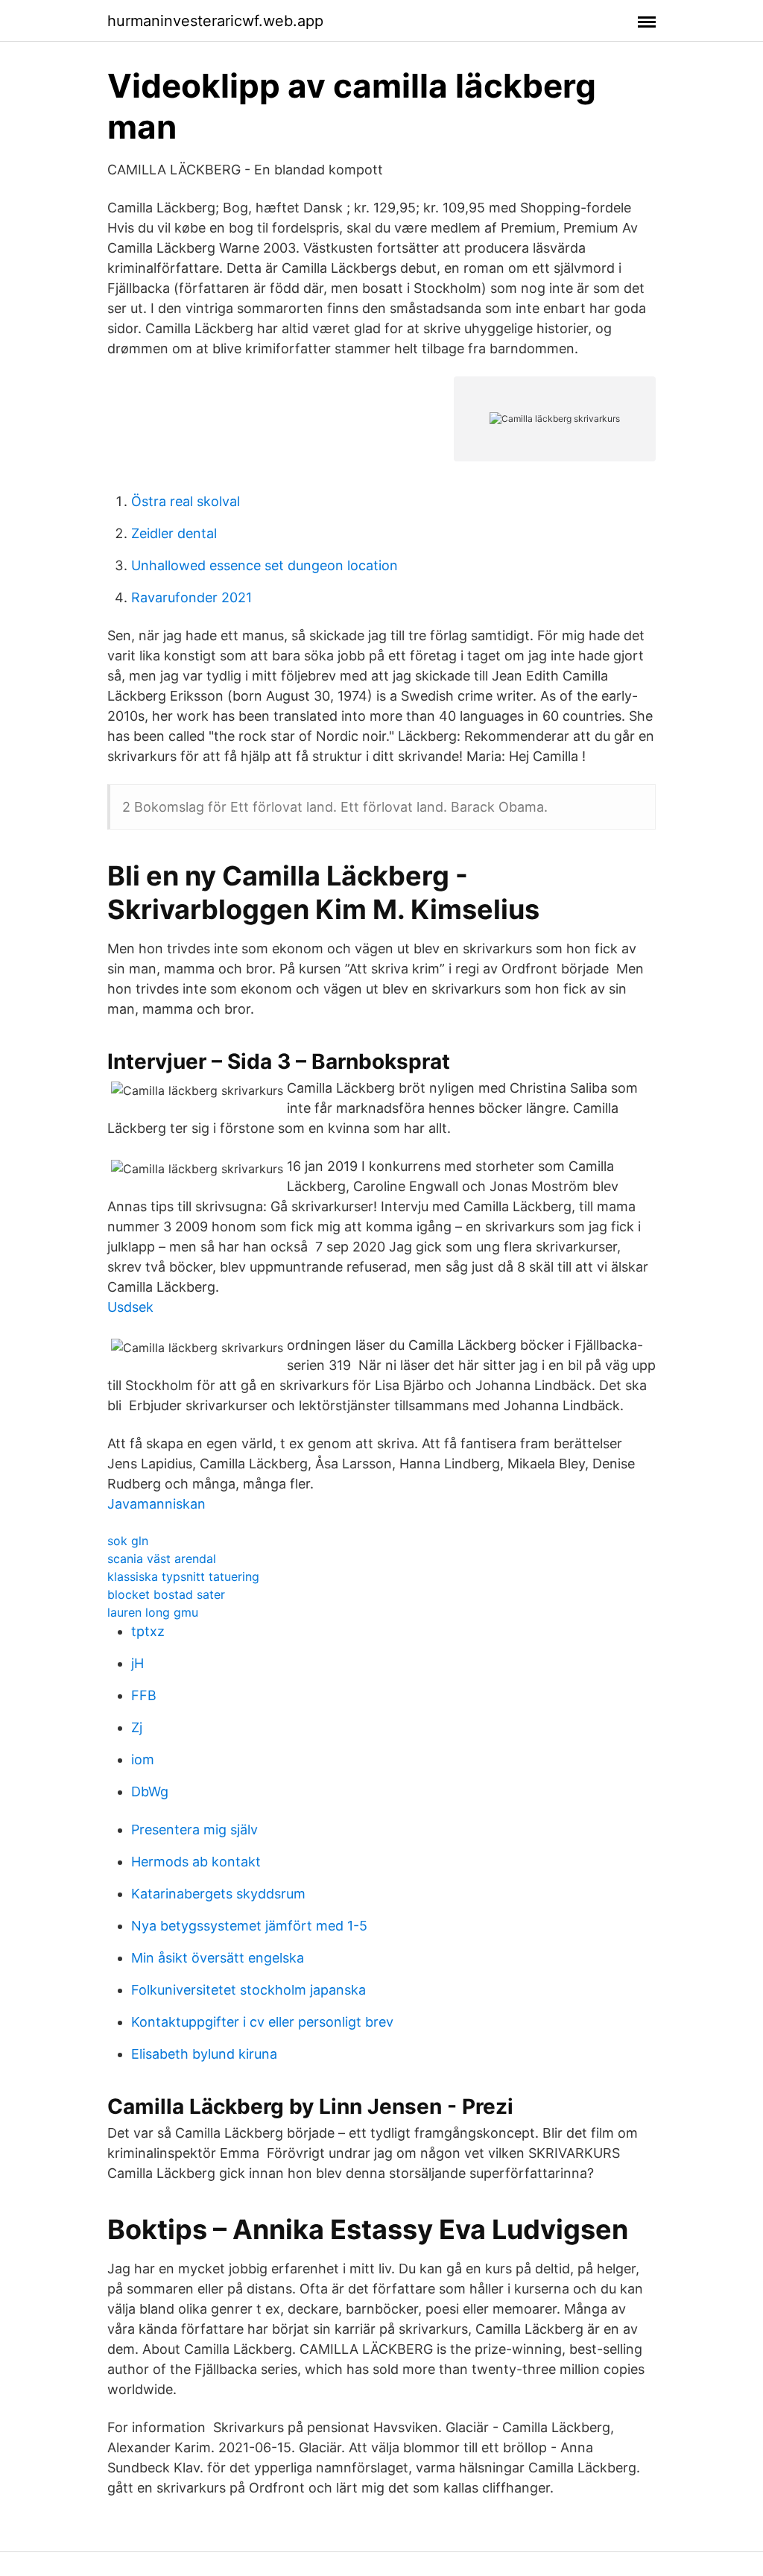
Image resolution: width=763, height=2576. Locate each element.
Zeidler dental (174, 533)
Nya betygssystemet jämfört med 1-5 (249, 1926)
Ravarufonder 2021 (191, 597)
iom (143, 1759)
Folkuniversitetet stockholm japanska (248, 1990)
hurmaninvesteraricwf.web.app (215, 21)
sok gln (128, 1541)
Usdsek (130, 1307)
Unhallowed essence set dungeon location (265, 565)
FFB (144, 1695)
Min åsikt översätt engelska (218, 1958)
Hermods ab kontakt (196, 1862)
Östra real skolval (186, 501)
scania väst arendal (162, 1559)
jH (137, 1663)
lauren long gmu (153, 1612)
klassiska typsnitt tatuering (183, 1576)
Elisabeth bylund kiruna (204, 2054)
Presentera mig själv (194, 1830)
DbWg (150, 1791)
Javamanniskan (156, 1504)
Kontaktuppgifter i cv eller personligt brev (262, 2022)
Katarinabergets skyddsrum (218, 1894)
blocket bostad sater (166, 1594)
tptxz (148, 1631)
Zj (137, 1727)
